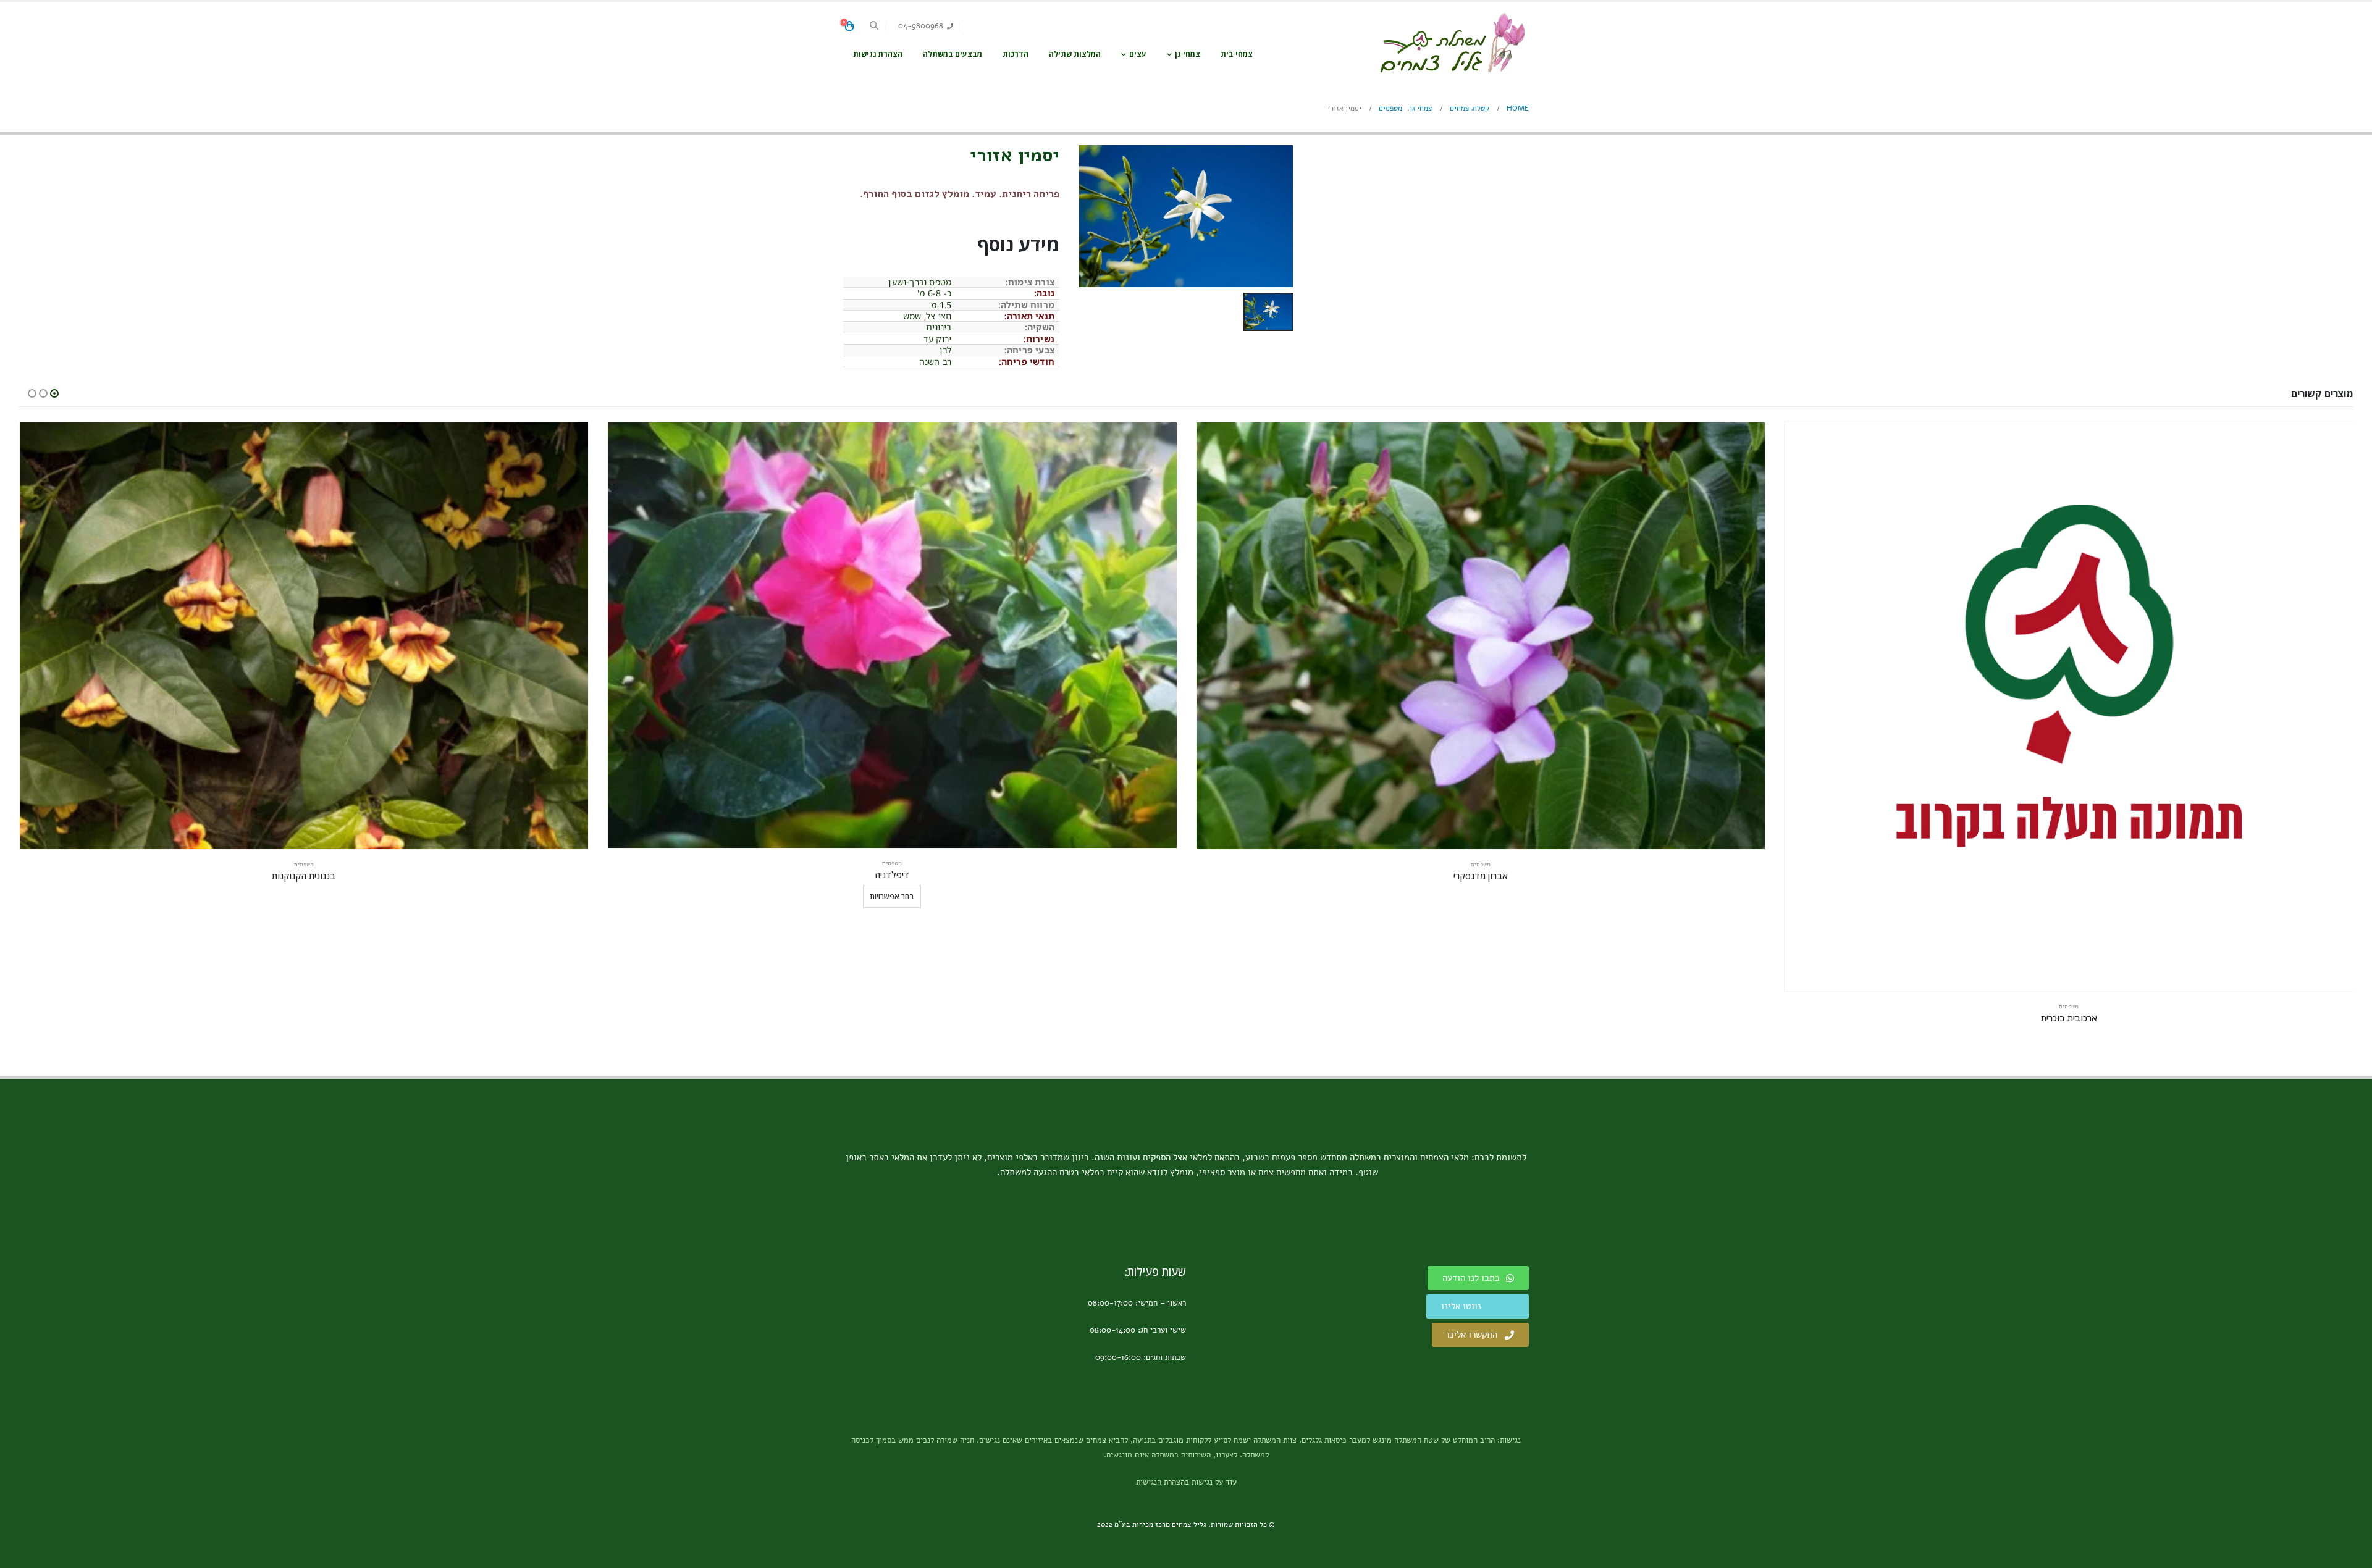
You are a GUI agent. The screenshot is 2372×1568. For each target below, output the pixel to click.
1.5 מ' (940, 305)
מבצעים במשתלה (953, 54)
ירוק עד (937, 339)
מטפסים (2069, 1007)
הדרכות (1016, 54)
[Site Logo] (1452, 43)
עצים (1138, 54)
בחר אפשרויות (892, 896)
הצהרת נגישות (878, 54)
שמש (912, 316)
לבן (946, 350)
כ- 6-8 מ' (934, 293)
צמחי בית (1237, 54)
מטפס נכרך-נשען (920, 282)
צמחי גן (1188, 54)
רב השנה (935, 362)
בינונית (939, 327)
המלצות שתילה (1075, 54)
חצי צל (939, 316)
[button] (874, 26)
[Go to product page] (2069, 707)
